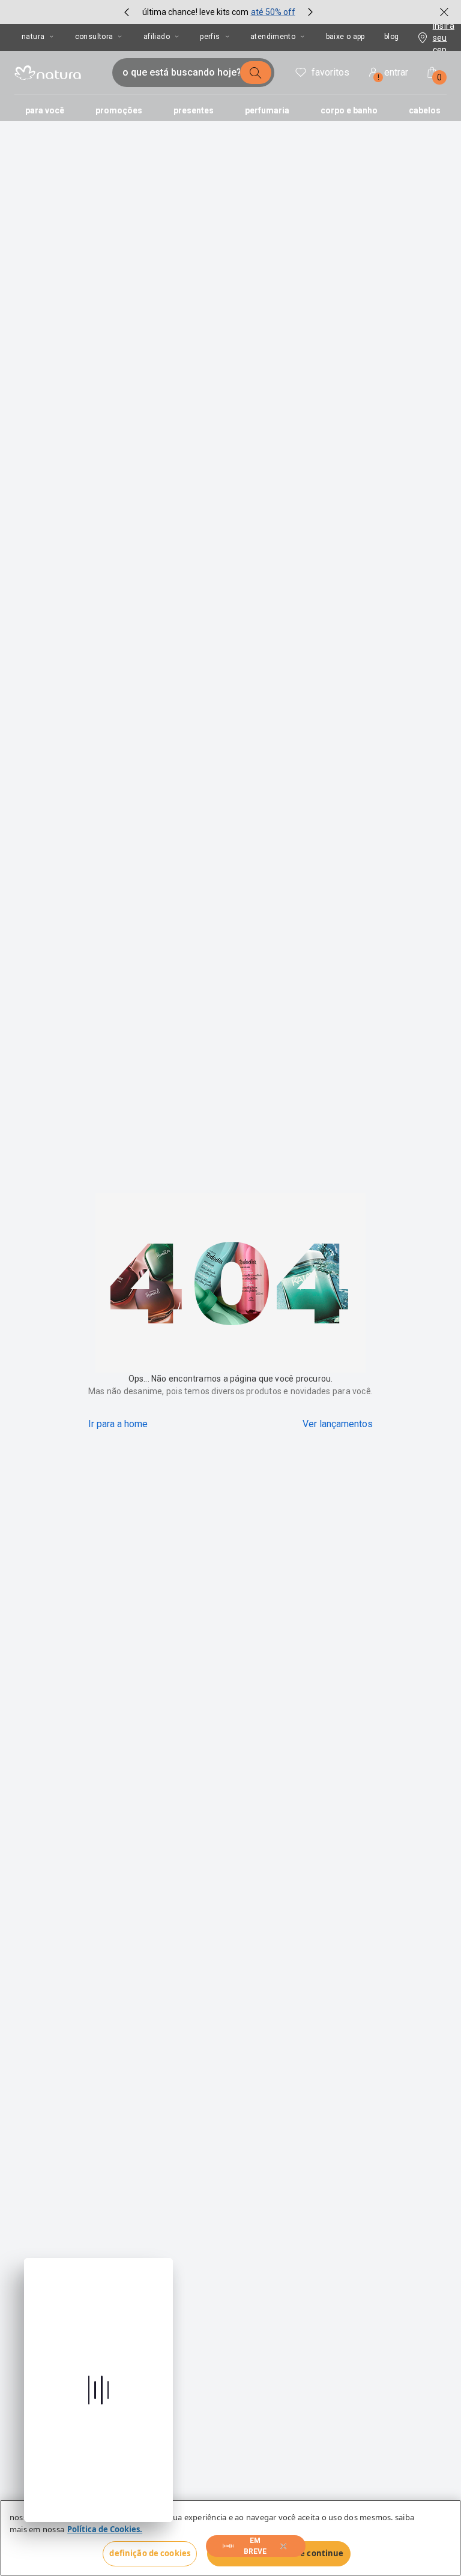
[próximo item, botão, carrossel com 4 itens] (310, 12)
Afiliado (157, 37)
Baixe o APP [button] (345, 37)
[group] (218, 12)
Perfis (210, 37)
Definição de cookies (150, 2553)
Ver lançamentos (338, 1424)
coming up (256, 2546)
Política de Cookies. (105, 2529)
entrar (393, 74)
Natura (33, 37)
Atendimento (273, 37)
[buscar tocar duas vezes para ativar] (256, 73)
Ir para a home (118, 1424)
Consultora (94, 37)
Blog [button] (392, 37)
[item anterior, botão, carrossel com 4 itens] (127, 12)
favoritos (330, 72)
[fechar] (444, 12)
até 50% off (273, 12)
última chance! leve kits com (195, 12)
